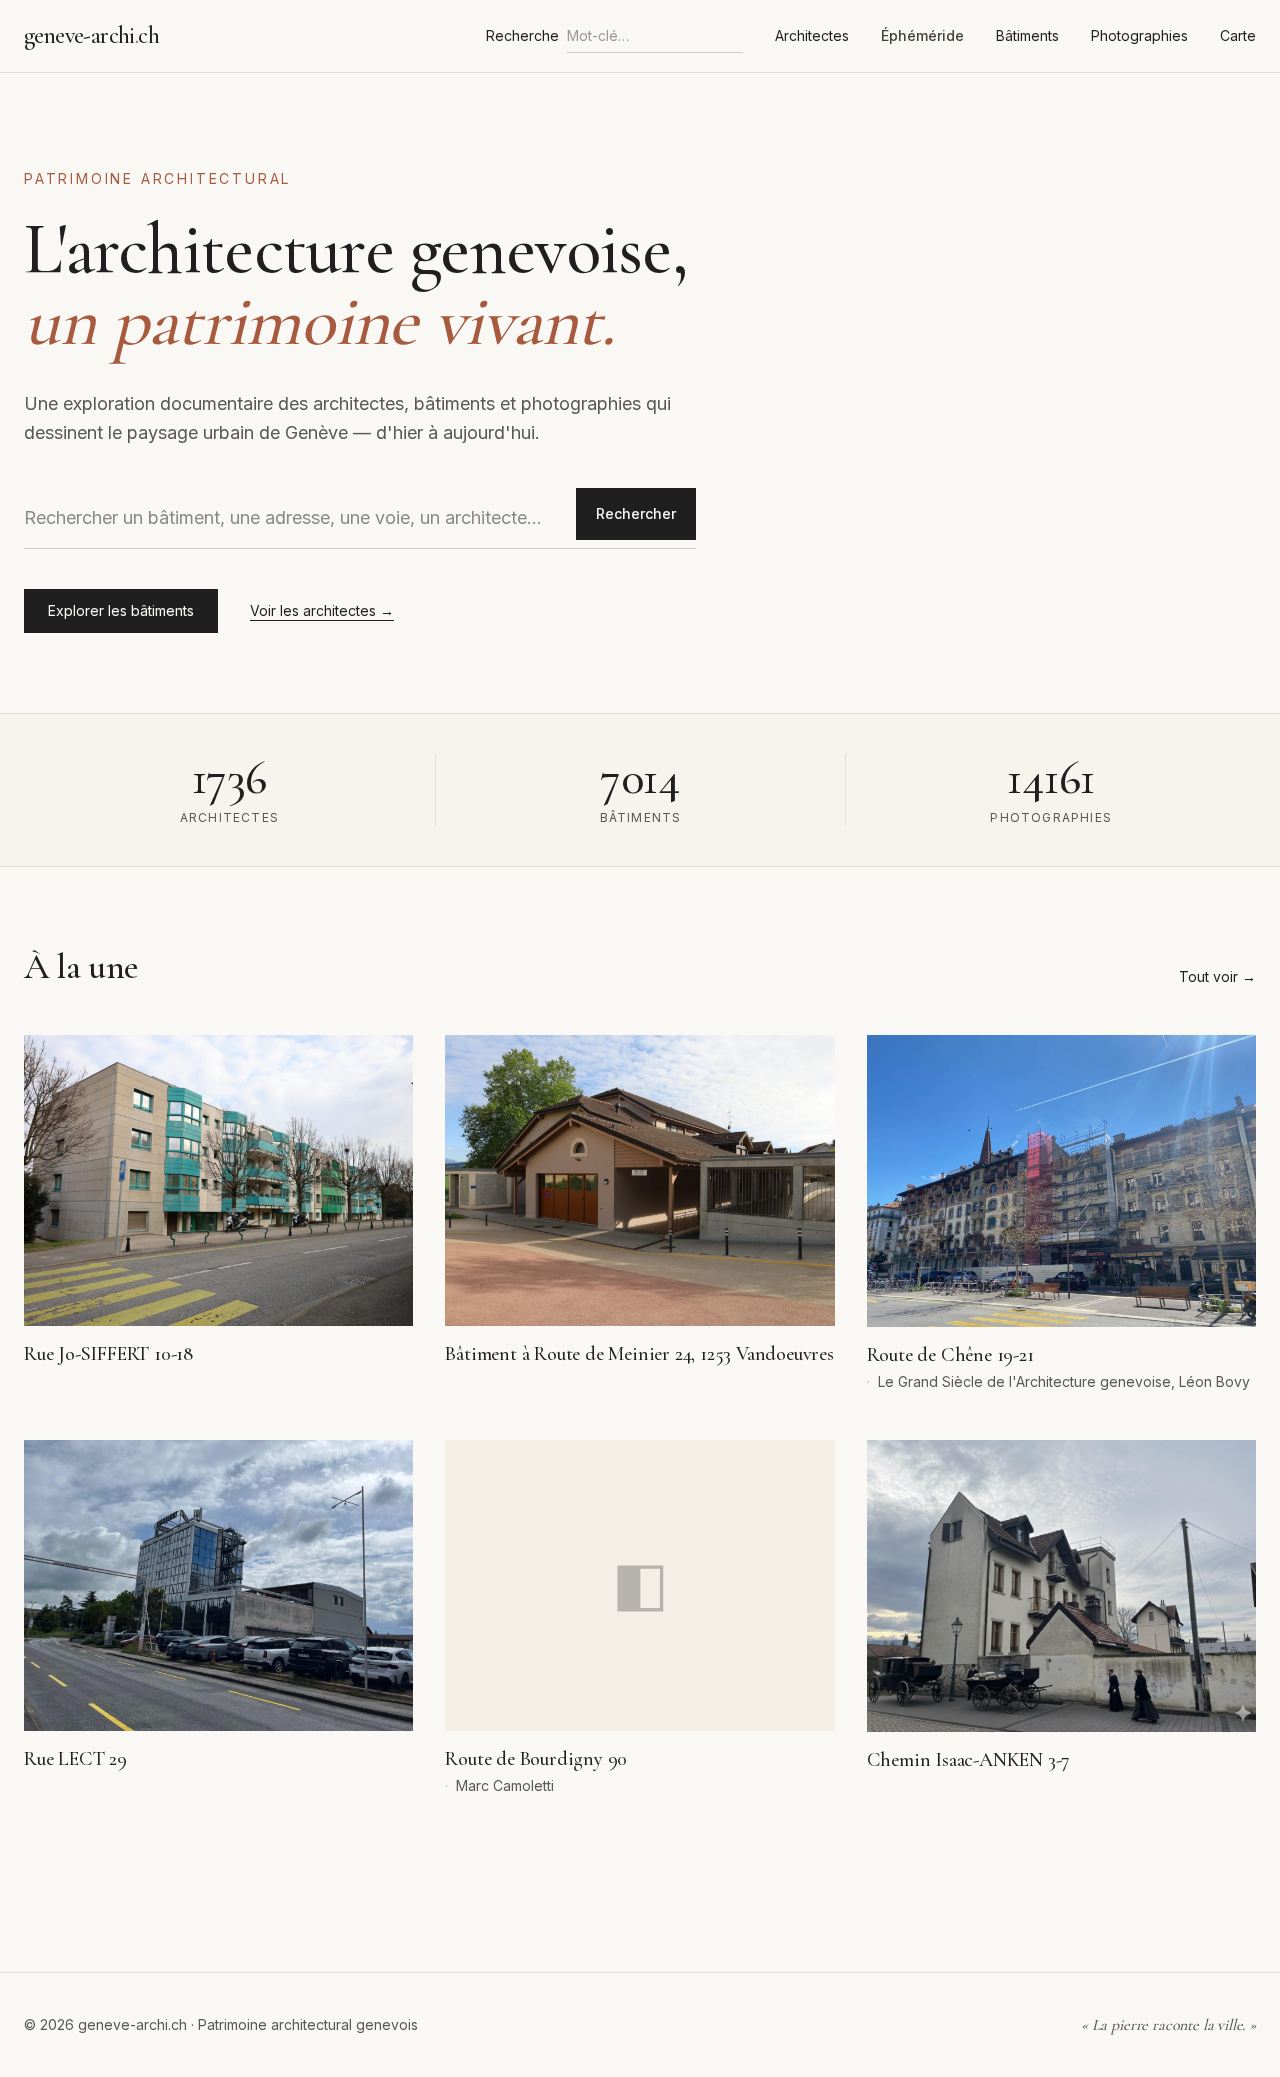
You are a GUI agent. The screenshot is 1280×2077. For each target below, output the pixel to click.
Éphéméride (922, 35)
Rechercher (636, 513)
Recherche (522, 35)
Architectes (812, 35)
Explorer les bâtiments (121, 610)
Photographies (1139, 35)
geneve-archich (91, 35)
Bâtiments (1027, 35)
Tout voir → (1217, 976)
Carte (1238, 35)
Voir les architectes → (322, 610)
